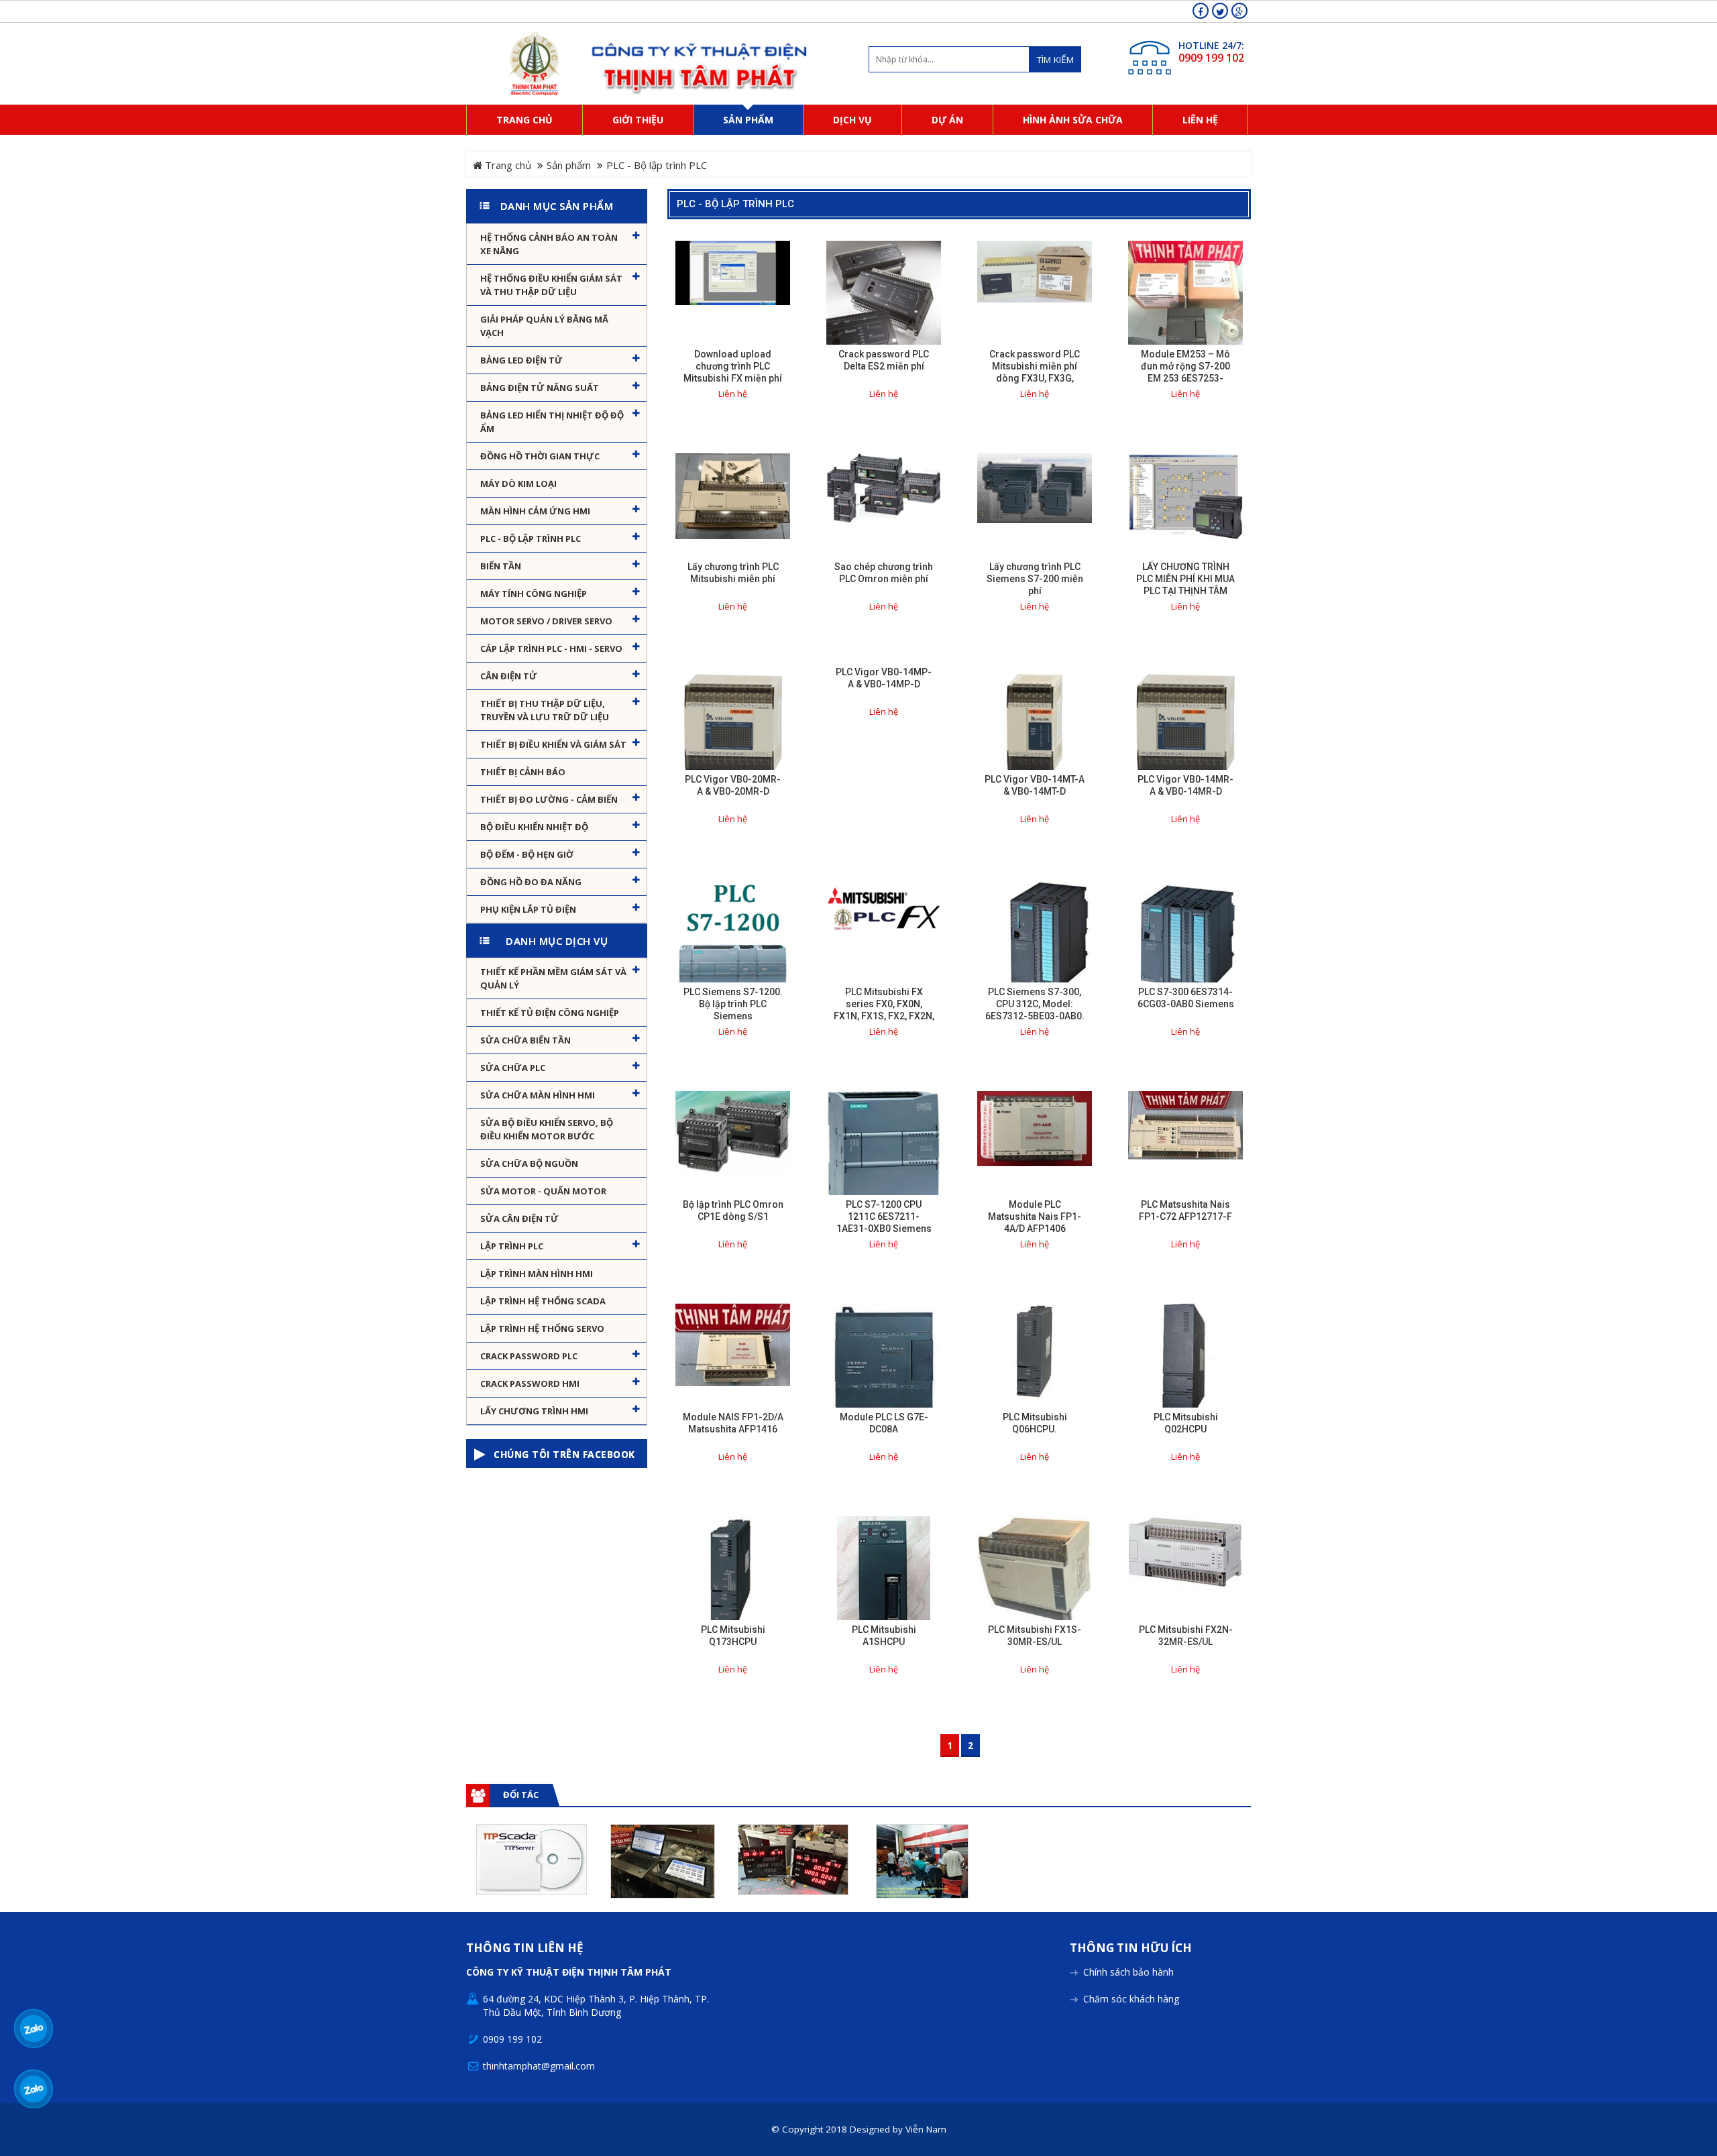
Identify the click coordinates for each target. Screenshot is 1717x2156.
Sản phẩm (569, 165)
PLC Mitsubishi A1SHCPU (884, 1636)
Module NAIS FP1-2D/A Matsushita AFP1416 (733, 1423)
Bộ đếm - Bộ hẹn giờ (527, 854)
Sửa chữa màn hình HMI (538, 1095)
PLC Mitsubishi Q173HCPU (733, 1636)
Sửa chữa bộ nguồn (529, 1164)
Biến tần (501, 566)
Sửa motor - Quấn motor (543, 1191)
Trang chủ (507, 165)
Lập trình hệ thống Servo (542, 1328)
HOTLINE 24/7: (1211, 45)
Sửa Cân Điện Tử (519, 1218)
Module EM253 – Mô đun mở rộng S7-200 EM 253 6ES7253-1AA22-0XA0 (1185, 372)
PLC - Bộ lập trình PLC (531, 538)
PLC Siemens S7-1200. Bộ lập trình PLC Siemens (733, 1004)
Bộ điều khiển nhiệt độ (534, 827)
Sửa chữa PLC (513, 1068)
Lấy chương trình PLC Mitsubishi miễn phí (733, 573)
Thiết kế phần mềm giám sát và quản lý (553, 978)
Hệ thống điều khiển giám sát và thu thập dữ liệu (551, 285)
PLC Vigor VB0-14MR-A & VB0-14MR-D (1185, 785)
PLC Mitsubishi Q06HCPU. (1035, 1423)
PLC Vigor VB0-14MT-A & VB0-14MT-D (1035, 785)
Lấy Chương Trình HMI (534, 1411)
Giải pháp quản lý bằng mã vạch (544, 326)
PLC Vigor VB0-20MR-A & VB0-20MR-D (733, 785)
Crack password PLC (529, 1356)
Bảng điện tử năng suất (540, 388)
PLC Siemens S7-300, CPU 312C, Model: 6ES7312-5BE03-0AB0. (1035, 1004)
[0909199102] (34, 2029)
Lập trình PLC (512, 1246)
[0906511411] (34, 2089)
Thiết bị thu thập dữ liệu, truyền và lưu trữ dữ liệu (545, 710)
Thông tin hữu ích (1131, 1948)
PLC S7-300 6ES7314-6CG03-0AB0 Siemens (1186, 998)
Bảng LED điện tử (521, 360)
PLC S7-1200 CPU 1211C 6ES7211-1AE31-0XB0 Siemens (884, 1216)
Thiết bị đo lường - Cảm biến (549, 799)
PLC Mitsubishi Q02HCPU (1186, 1423)
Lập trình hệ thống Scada (543, 1301)
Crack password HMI (530, 1383)
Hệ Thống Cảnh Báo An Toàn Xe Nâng (549, 244)
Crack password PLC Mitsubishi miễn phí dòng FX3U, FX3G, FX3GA (1035, 372)
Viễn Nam (926, 2129)
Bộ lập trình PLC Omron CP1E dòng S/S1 (733, 1210)
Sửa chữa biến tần (525, 1040)
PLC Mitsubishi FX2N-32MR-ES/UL (1186, 1636)
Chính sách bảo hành (1128, 1972)
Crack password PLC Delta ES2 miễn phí (884, 360)
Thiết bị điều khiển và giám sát (553, 744)
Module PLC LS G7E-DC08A (884, 1423)
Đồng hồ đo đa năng (531, 882)
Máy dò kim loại (518, 484)
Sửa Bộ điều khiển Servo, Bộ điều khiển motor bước (547, 1129)
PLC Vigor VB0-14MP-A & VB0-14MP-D (884, 678)
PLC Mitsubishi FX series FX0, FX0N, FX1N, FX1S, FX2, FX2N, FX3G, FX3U (884, 1010)
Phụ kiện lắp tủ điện (528, 909)
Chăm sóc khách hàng (1131, 1999)
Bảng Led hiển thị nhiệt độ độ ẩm (552, 422)
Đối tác (521, 1795)
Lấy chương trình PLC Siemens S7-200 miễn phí (1035, 579)
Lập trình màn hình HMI (537, 1273)
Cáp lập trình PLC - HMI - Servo (551, 648)
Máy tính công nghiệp (534, 593)
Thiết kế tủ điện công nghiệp (550, 1013)
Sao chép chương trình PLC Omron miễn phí (884, 573)
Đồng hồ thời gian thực (540, 456)
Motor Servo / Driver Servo (546, 621)
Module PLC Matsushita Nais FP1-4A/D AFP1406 (1035, 1216)
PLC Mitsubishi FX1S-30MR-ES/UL (1035, 1636)
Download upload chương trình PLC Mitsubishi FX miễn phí (733, 366)
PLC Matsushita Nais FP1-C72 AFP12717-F (1185, 1210)
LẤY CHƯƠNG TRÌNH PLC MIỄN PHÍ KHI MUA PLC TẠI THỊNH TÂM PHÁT (1185, 585)
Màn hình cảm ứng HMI (535, 511)
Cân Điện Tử (509, 676)
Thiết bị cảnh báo (523, 772)
